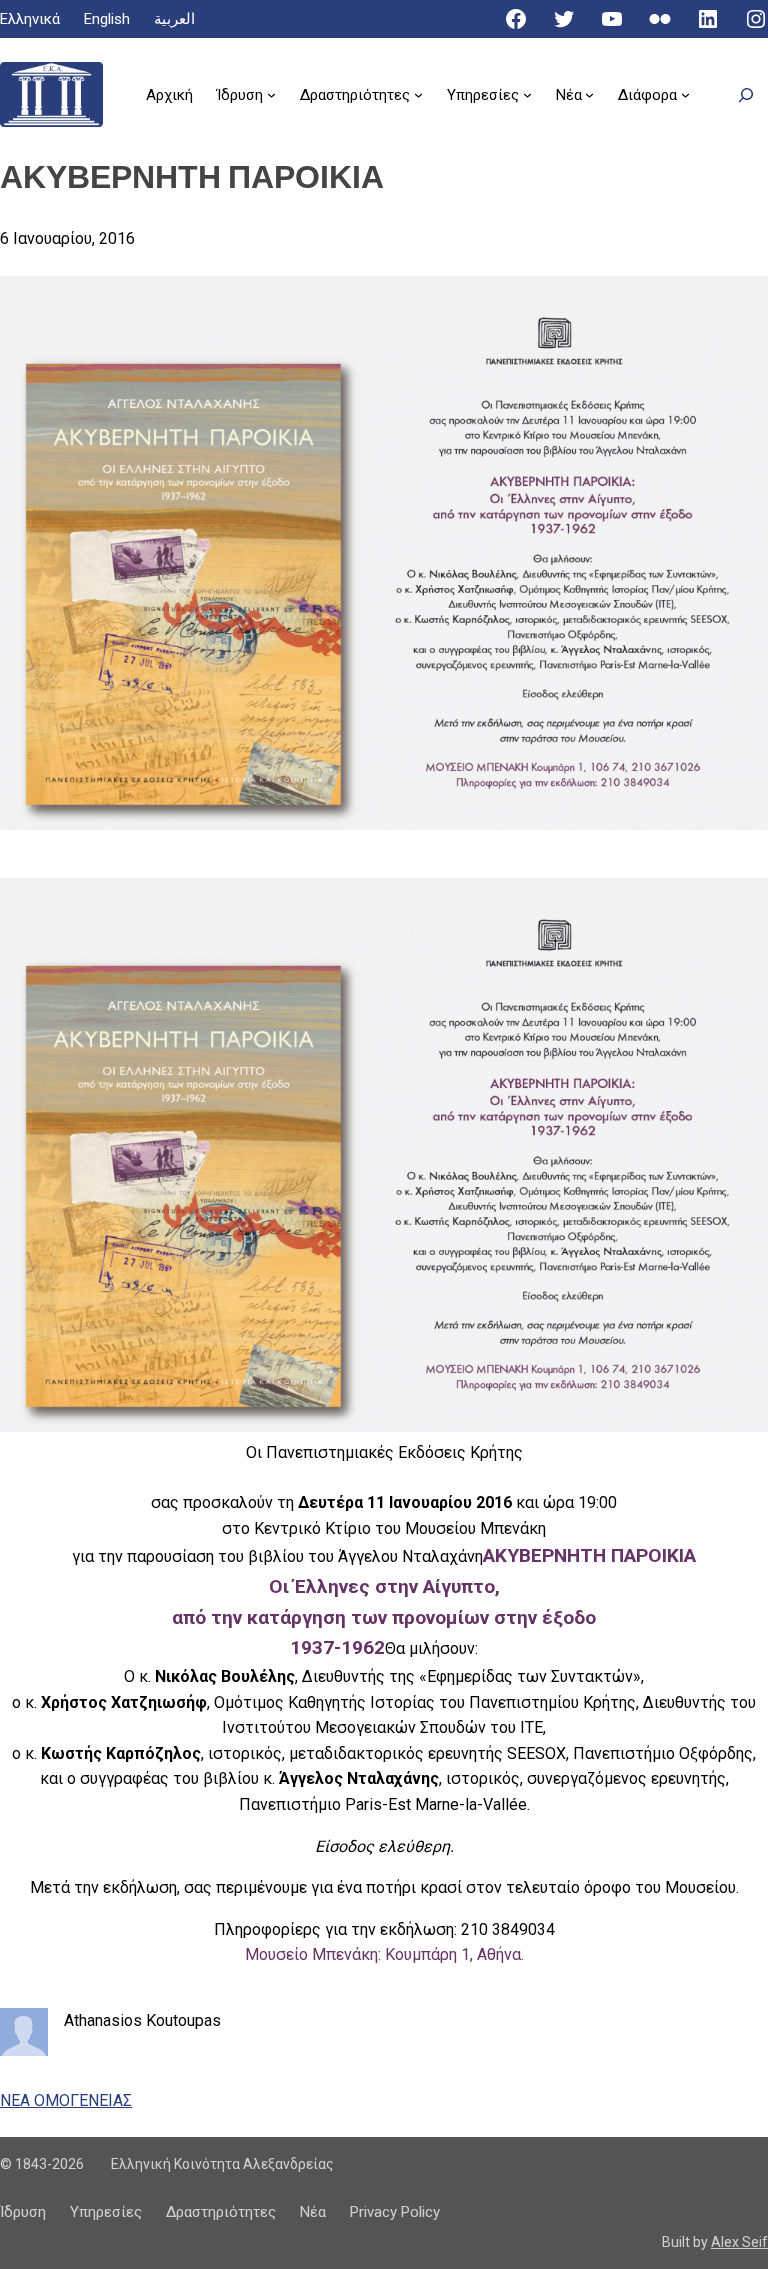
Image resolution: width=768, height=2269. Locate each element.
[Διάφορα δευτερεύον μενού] (685, 94)
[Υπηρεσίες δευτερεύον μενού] (527, 94)
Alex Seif (739, 2242)
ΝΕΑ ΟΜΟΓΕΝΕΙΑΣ (66, 2100)
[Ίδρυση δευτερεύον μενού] (271, 94)
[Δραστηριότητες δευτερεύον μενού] (418, 94)
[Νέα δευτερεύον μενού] (589, 94)
